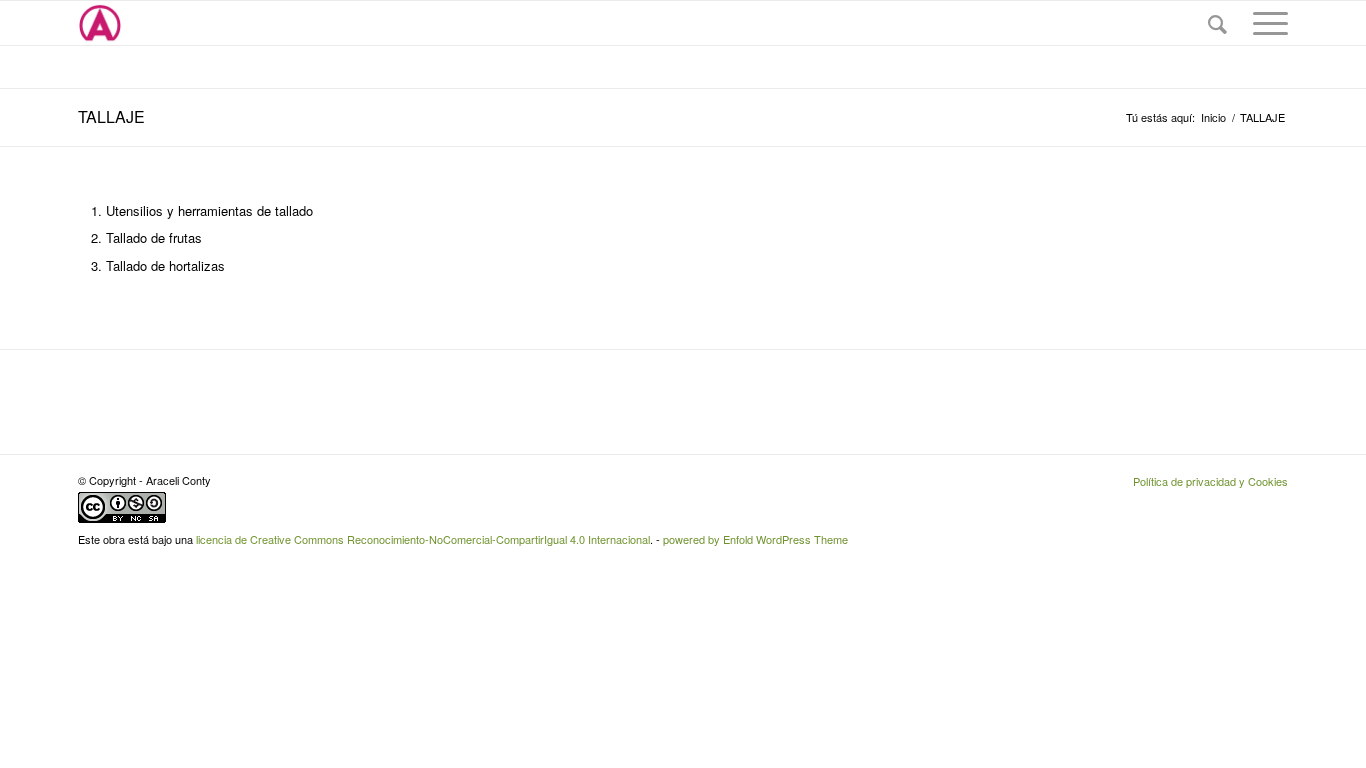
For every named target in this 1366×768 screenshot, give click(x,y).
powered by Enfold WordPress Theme (755, 539)
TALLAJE (111, 116)
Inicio (1213, 117)
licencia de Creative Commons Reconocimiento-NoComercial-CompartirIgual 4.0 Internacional (423, 539)
